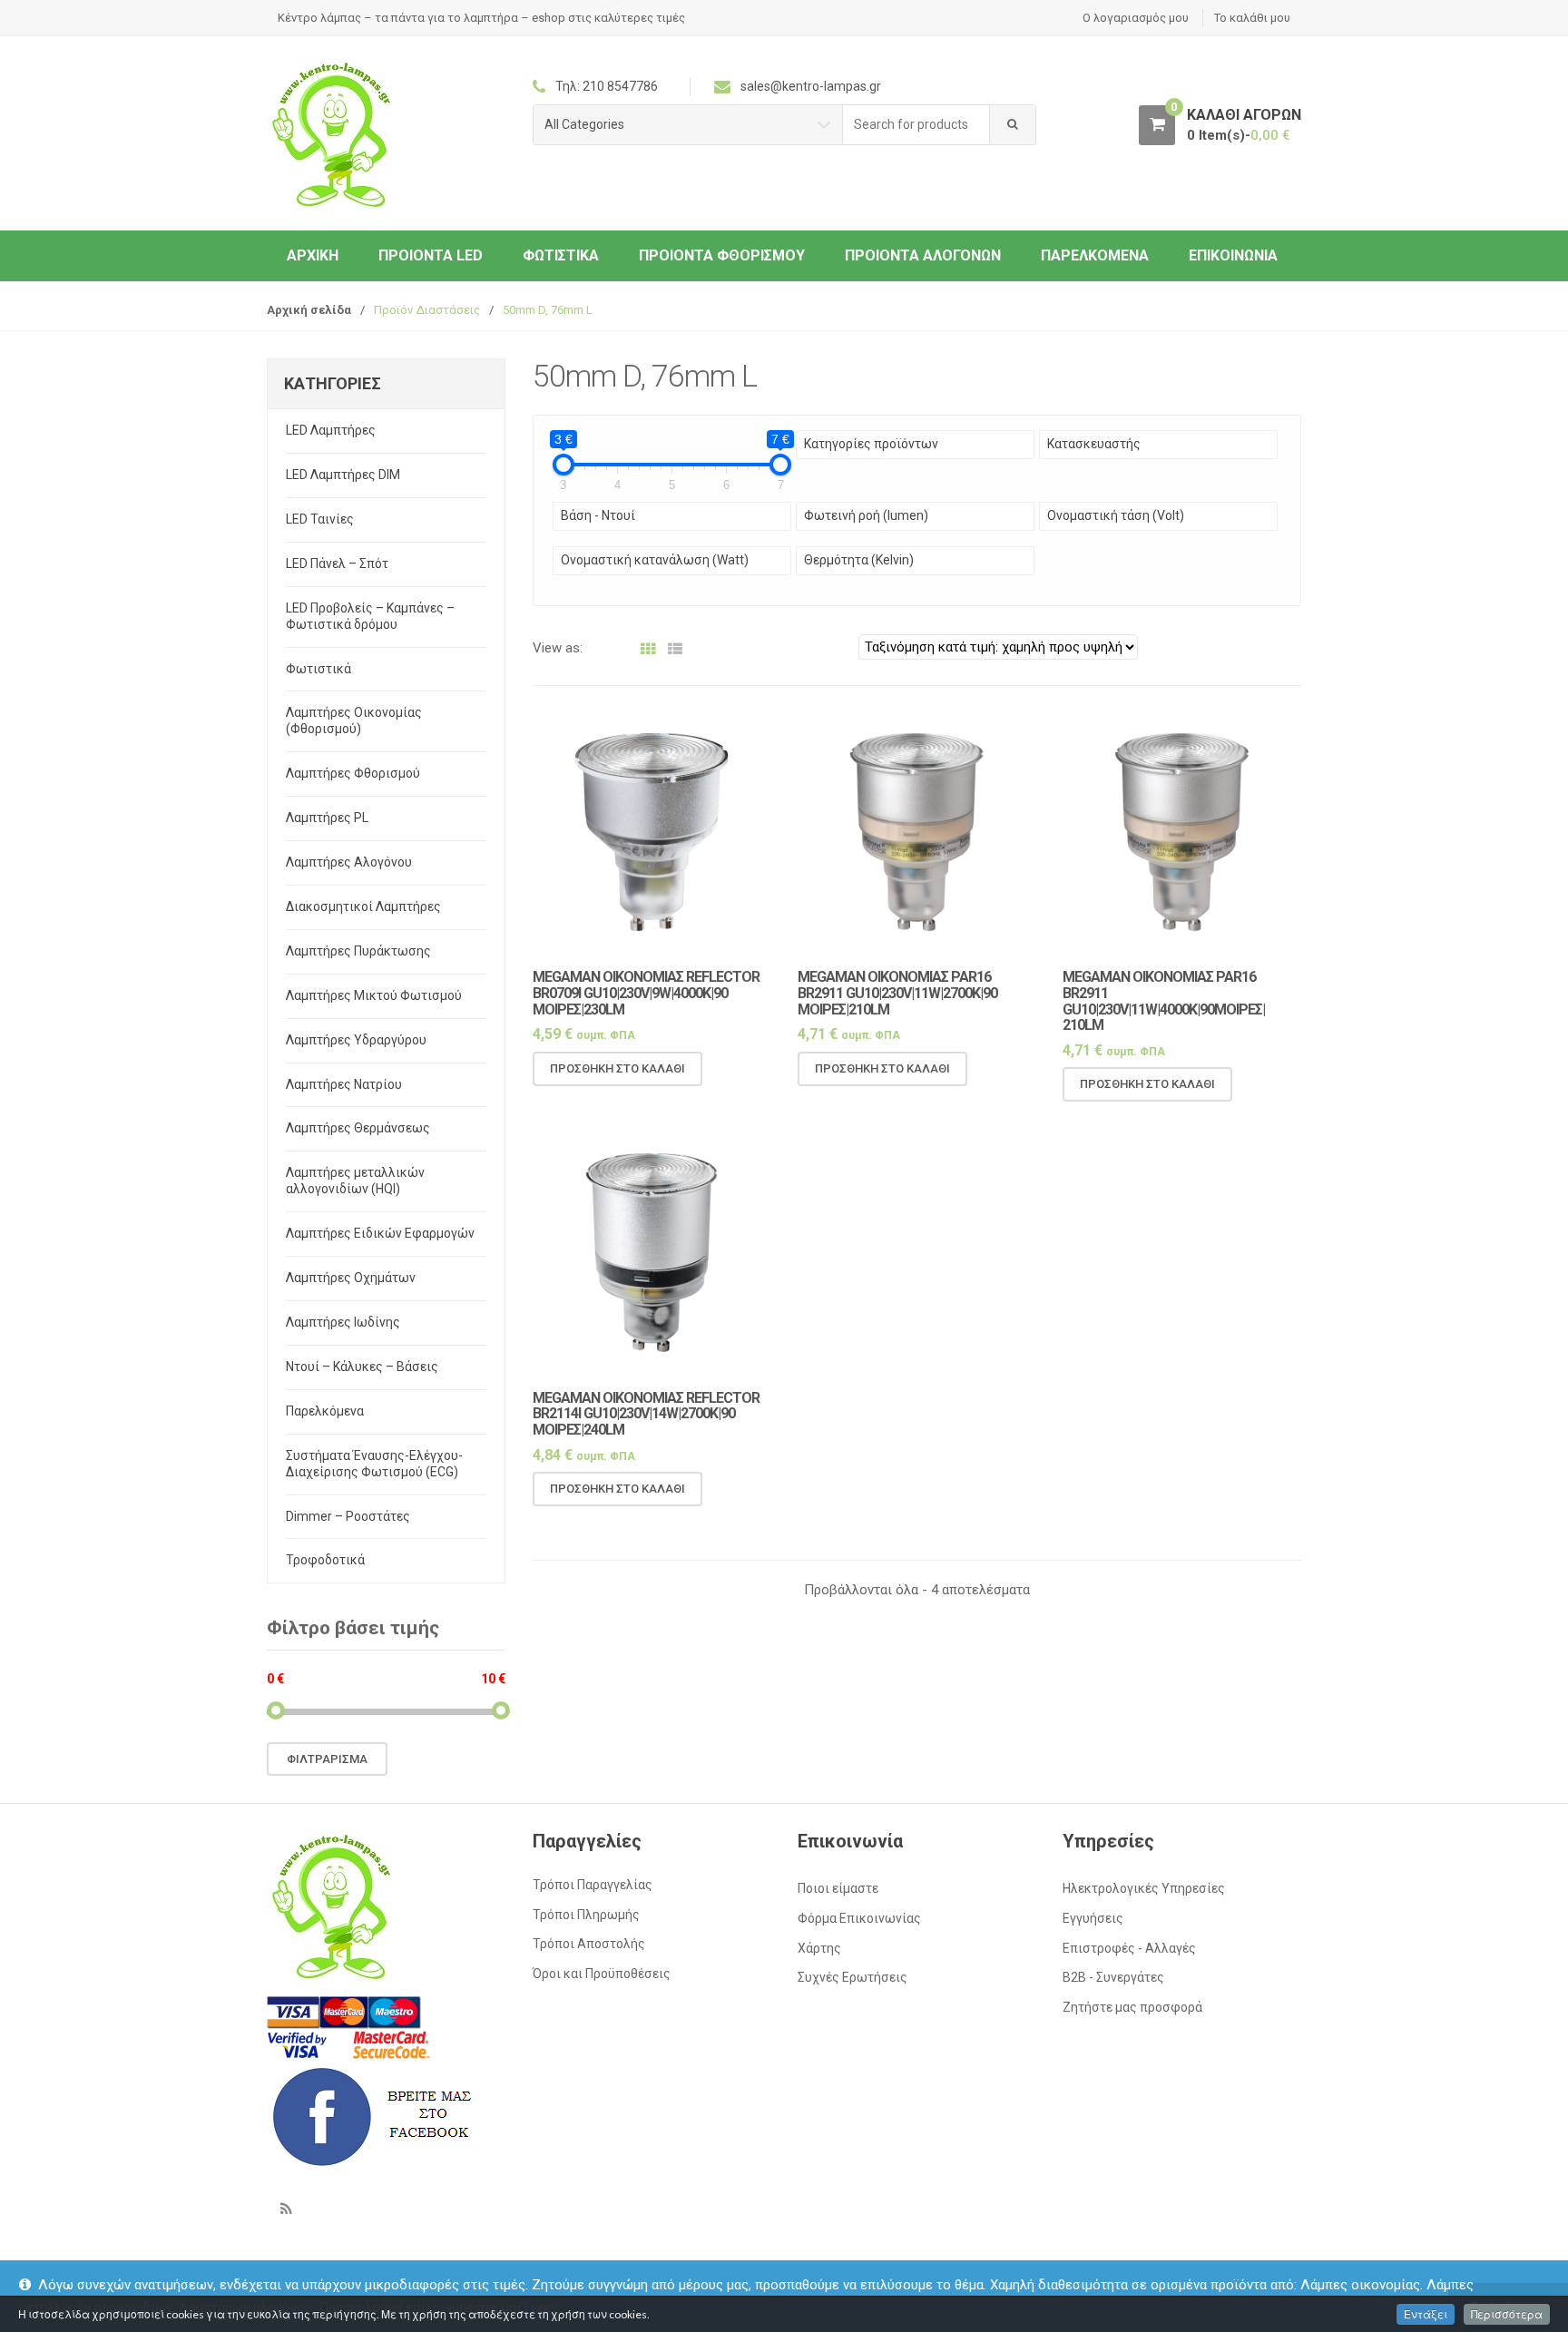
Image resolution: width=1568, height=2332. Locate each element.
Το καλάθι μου (1252, 18)
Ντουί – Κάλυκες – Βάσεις (362, 1367)
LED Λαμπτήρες (331, 430)
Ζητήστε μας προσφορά (1132, 2007)
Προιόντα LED (431, 255)
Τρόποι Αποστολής (589, 1944)
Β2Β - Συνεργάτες (1113, 1977)
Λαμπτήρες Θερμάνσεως (358, 1128)
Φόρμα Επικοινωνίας (859, 1918)
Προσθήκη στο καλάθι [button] (617, 1068)
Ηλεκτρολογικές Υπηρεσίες (1144, 1888)
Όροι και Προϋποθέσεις (602, 1974)
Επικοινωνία (1233, 255)
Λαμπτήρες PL (327, 818)
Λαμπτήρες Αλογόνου (349, 862)
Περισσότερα (1507, 2314)
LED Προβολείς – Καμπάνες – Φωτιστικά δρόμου (370, 616)
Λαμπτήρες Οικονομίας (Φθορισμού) (354, 720)
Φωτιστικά (561, 255)
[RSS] (286, 2209)
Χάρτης (819, 1948)
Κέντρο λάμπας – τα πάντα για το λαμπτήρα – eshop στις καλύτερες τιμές (481, 18)
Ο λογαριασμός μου (1136, 18)
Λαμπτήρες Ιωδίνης (343, 1322)
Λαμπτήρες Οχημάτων (351, 1278)
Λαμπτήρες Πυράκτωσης (358, 951)
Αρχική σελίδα (309, 310)
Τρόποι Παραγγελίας (593, 1885)
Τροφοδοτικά (325, 1560)
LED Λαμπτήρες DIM (343, 475)
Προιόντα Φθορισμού (722, 255)
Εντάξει (1426, 2314)
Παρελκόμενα (1095, 255)
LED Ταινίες (320, 519)
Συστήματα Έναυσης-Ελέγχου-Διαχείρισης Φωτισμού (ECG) (374, 1464)
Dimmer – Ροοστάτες (348, 1516)
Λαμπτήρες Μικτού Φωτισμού (374, 995)
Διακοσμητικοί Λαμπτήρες (363, 906)
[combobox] (916, 125)
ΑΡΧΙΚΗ (313, 255)
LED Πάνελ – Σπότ (337, 563)
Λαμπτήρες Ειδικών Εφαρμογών (380, 1233)
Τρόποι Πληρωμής (586, 1915)
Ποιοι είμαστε (838, 1888)
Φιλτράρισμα (327, 1759)
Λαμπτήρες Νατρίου (344, 1084)
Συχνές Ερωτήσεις (853, 1977)
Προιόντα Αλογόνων (923, 255)
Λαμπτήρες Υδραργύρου (356, 1040)
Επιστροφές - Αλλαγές (1129, 1948)
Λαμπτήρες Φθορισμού (353, 773)
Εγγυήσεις (1093, 1918)
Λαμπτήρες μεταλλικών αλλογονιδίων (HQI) (355, 1181)
